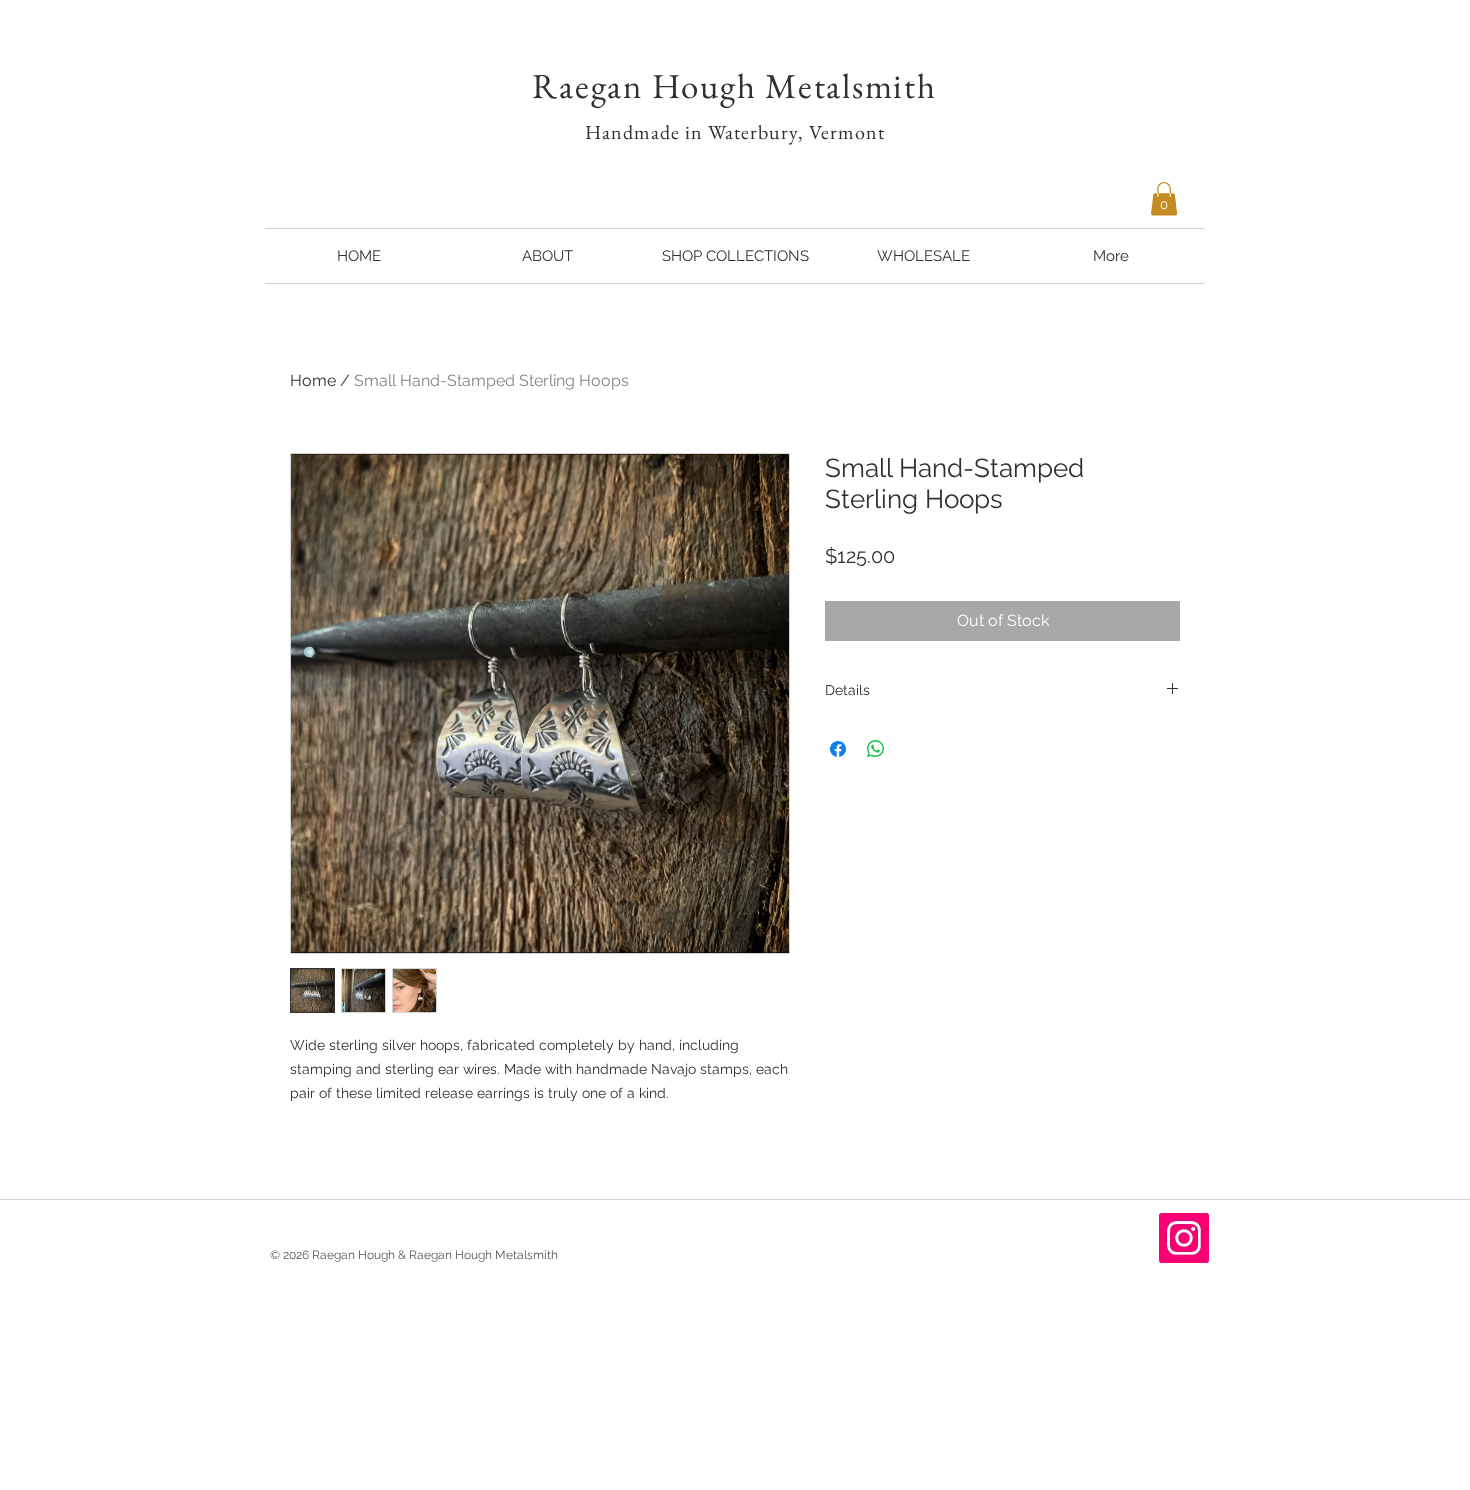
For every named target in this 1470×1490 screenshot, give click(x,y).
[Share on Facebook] (838, 749)
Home (313, 380)
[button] (1164, 198)
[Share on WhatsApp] (876, 749)
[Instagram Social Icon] (1184, 1238)
